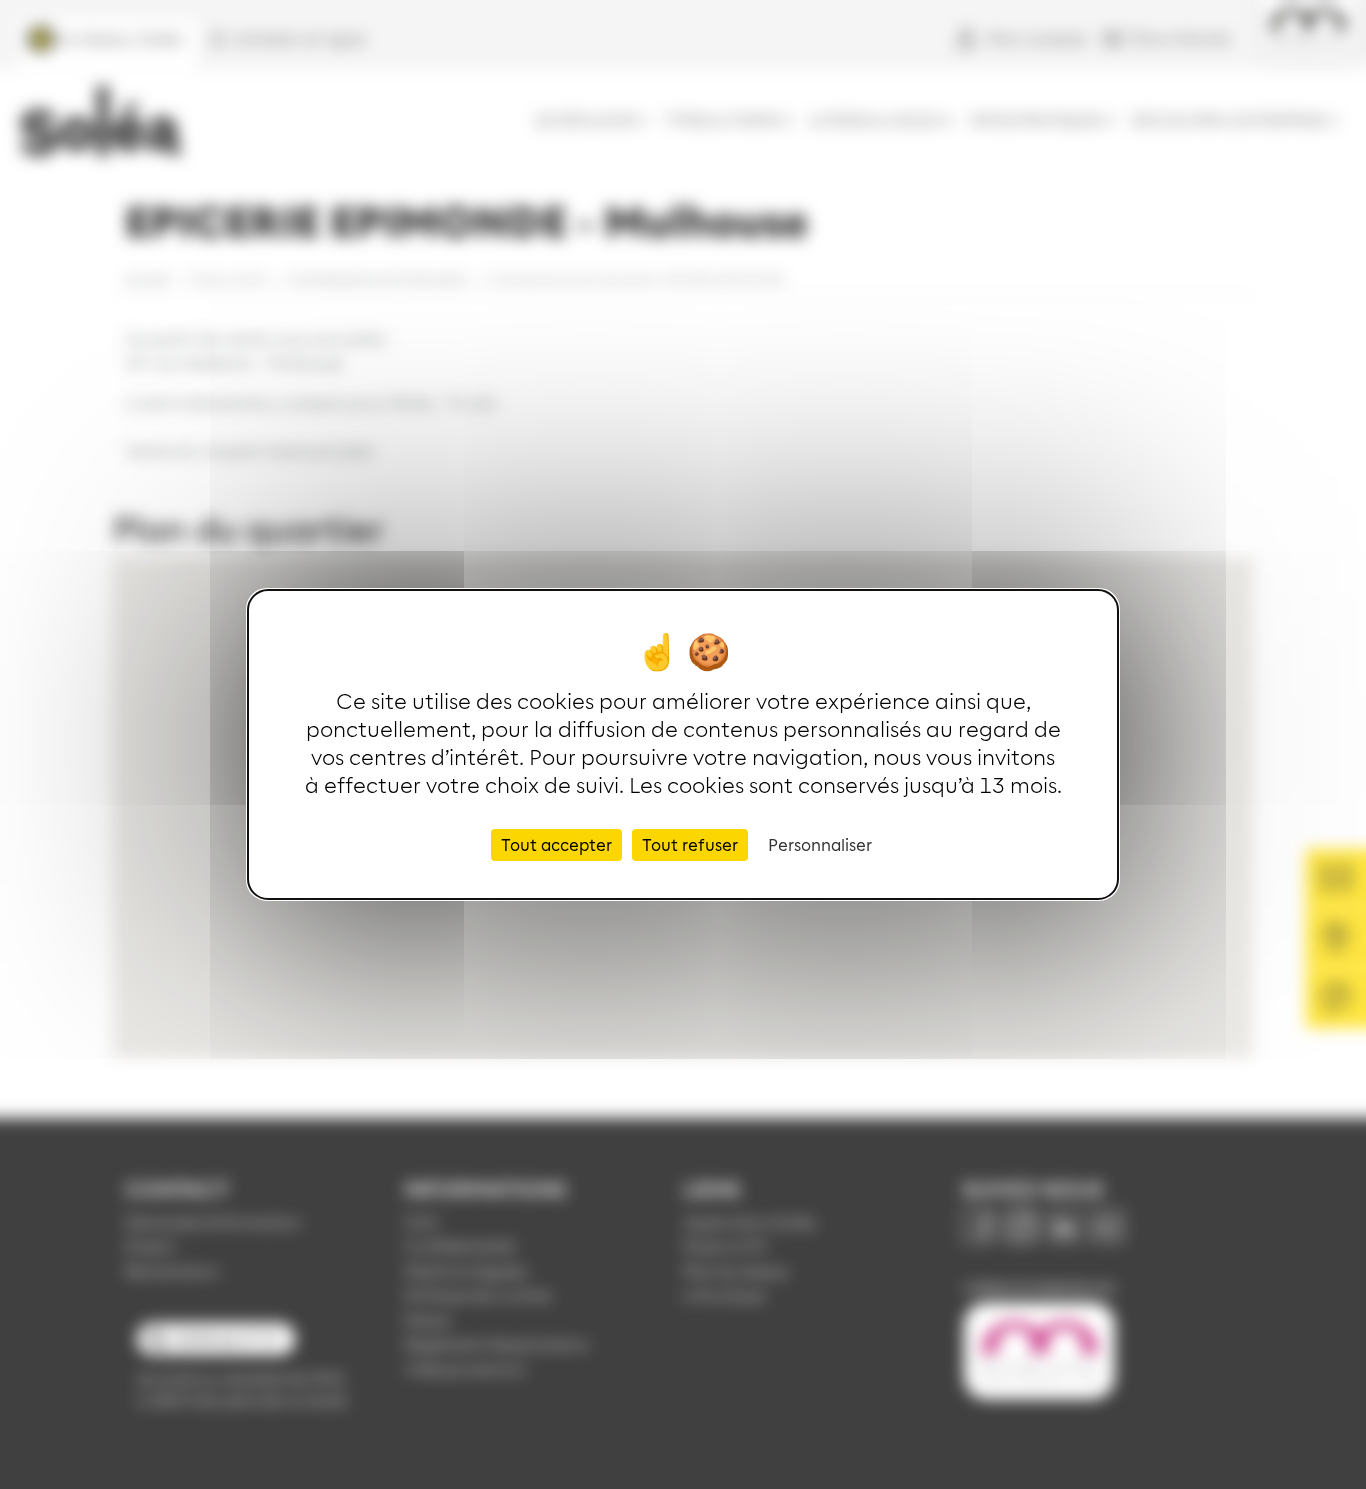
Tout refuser (690, 844)
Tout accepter (556, 844)
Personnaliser (820, 844)
